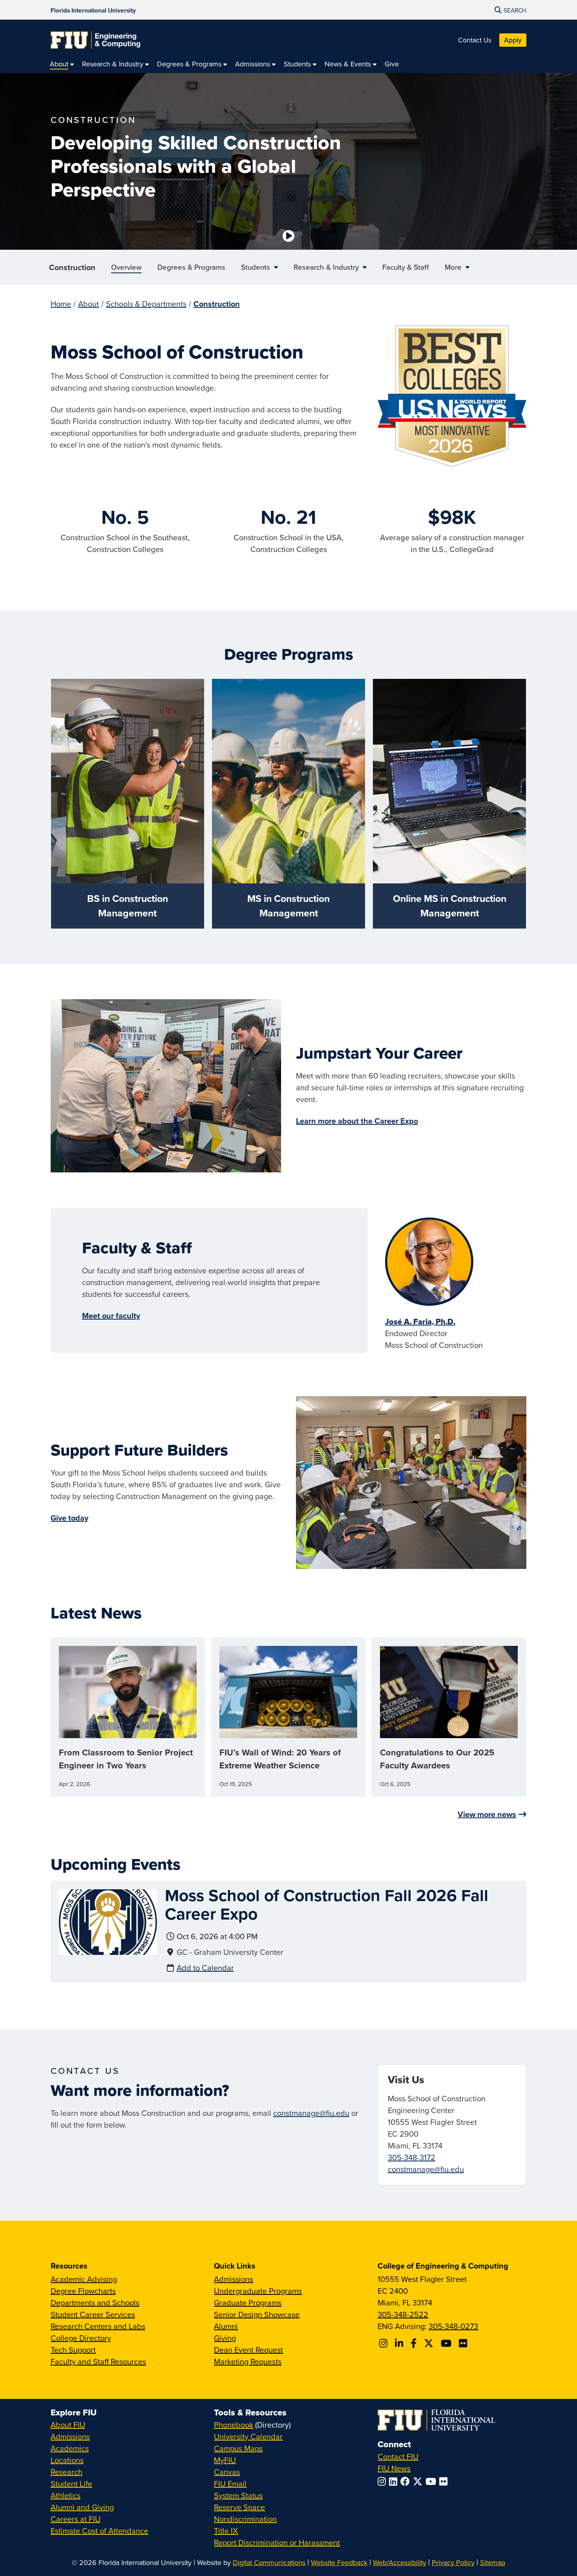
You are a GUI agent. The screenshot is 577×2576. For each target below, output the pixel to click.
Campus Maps (238, 2448)
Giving (225, 2338)
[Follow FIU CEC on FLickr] (464, 2343)
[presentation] (108, 1921)
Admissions (234, 2279)
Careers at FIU (76, 2519)
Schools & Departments (146, 304)
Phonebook (234, 2425)
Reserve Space (239, 2507)
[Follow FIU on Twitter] (419, 2481)
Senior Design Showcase (257, 2314)
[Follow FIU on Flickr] (445, 2481)
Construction (72, 267)
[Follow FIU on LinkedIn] (395, 2481)
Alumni (226, 2326)
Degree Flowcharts (83, 2291)
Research (67, 2472)
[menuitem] (62, 64)
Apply (513, 40)
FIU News (394, 2468)
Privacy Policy (453, 2562)
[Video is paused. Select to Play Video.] (288, 236)
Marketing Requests (248, 2361)
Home (61, 304)
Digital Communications (269, 2562)
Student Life (71, 2484)
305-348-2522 (403, 2314)
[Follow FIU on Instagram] (383, 2481)
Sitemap (493, 2562)
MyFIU (225, 2460)
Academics (70, 2448)
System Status (238, 2495)
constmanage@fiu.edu (311, 2113)
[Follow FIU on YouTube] (432, 2481)
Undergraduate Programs (258, 2291)
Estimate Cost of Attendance (100, 2531)
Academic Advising (84, 2279)
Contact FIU (398, 2456)
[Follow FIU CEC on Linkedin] (400, 2343)
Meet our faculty (111, 1315)
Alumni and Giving (82, 2507)
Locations (67, 2460)
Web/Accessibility (400, 2562)
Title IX (226, 2531)
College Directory (81, 2338)
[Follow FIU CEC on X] (430, 2343)
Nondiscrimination (245, 2519)
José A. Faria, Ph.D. (420, 1322)
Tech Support (73, 2350)
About (89, 304)
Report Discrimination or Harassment (277, 2542)
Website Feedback (339, 2562)
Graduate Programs (248, 2303)
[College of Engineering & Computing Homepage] (95, 40)
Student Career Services (93, 2314)
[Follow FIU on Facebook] (407, 2481)
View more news (487, 1814)
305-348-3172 (412, 2157)
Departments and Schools (95, 2303)
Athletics (66, 2495)
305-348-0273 (453, 2326)
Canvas (227, 2472)
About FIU (68, 2425)
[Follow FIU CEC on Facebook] (415, 2343)
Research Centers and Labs (98, 2326)
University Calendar (248, 2436)
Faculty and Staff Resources (98, 2361)
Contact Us (475, 40)
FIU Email (230, 2484)
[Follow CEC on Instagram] (384, 2343)
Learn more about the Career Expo (357, 1121)
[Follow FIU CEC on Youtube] (447, 2343)
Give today (69, 1518)
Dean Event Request (248, 2350)
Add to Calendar (205, 1968)
